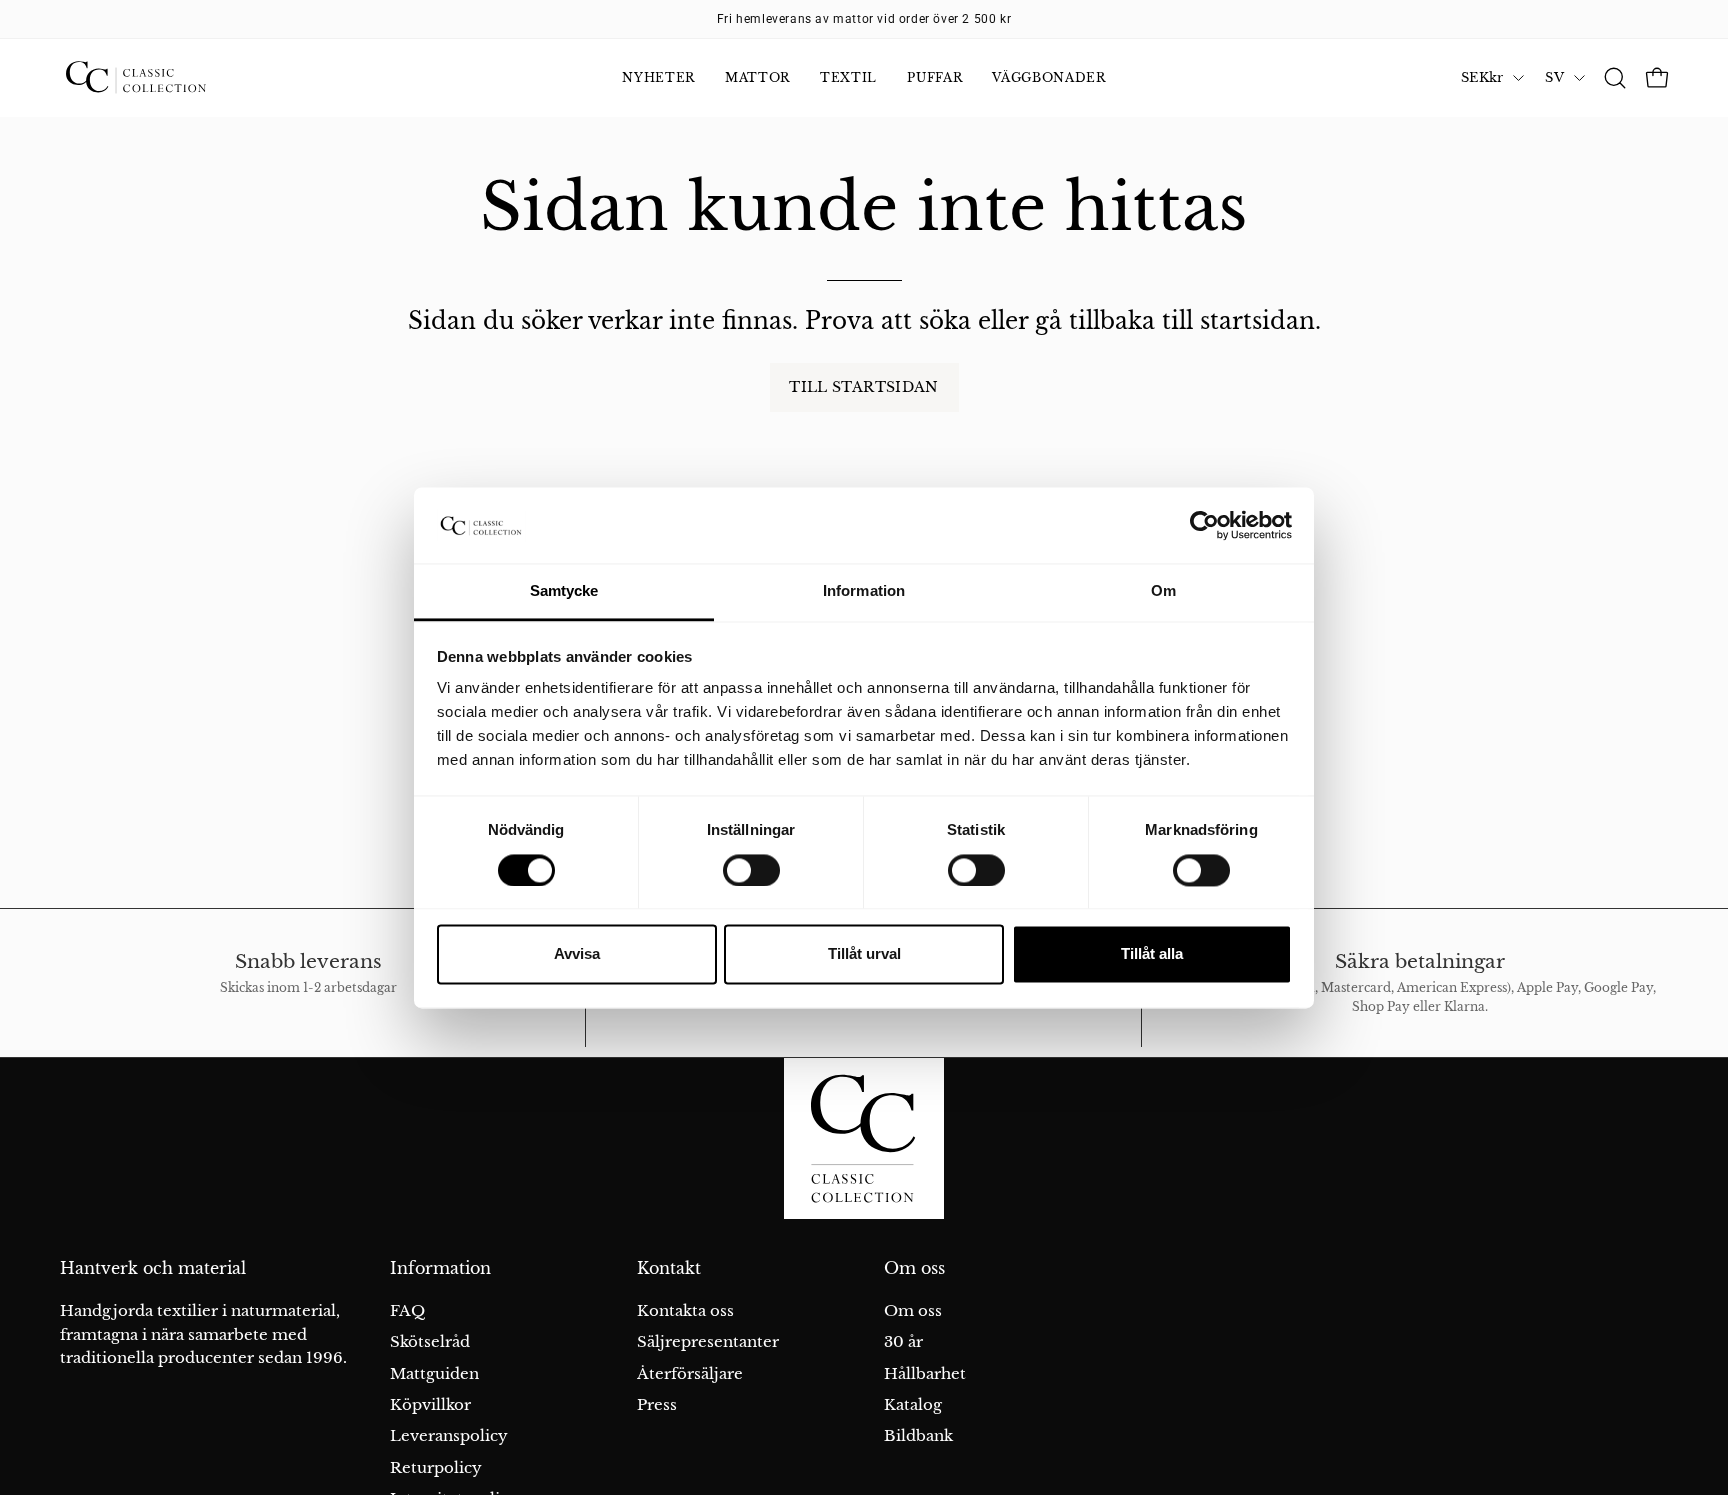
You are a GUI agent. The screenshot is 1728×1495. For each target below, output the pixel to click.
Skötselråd (430, 1341)
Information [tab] (864, 591)
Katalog (913, 1404)
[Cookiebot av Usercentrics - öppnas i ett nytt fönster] (1204, 525)
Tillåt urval (864, 954)
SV (1554, 77)
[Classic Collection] (160, 78)
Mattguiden (434, 1373)
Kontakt (669, 1268)
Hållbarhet (925, 1373)
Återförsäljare (690, 1373)
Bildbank (918, 1435)
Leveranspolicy (449, 1435)
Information (440, 1268)
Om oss (914, 1268)
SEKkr (1482, 77)
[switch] (751, 870)
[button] (1615, 78)
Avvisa (577, 954)
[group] (864, 19)
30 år (903, 1341)
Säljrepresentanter (708, 1341)
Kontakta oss (685, 1310)
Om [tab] (1163, 591)
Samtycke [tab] (564, 591)
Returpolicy (436, 1467)
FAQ (407, 1310)
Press (657, 1404)
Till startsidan (863, 387)
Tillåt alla (1152, 954)
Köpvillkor (430, 1404)
